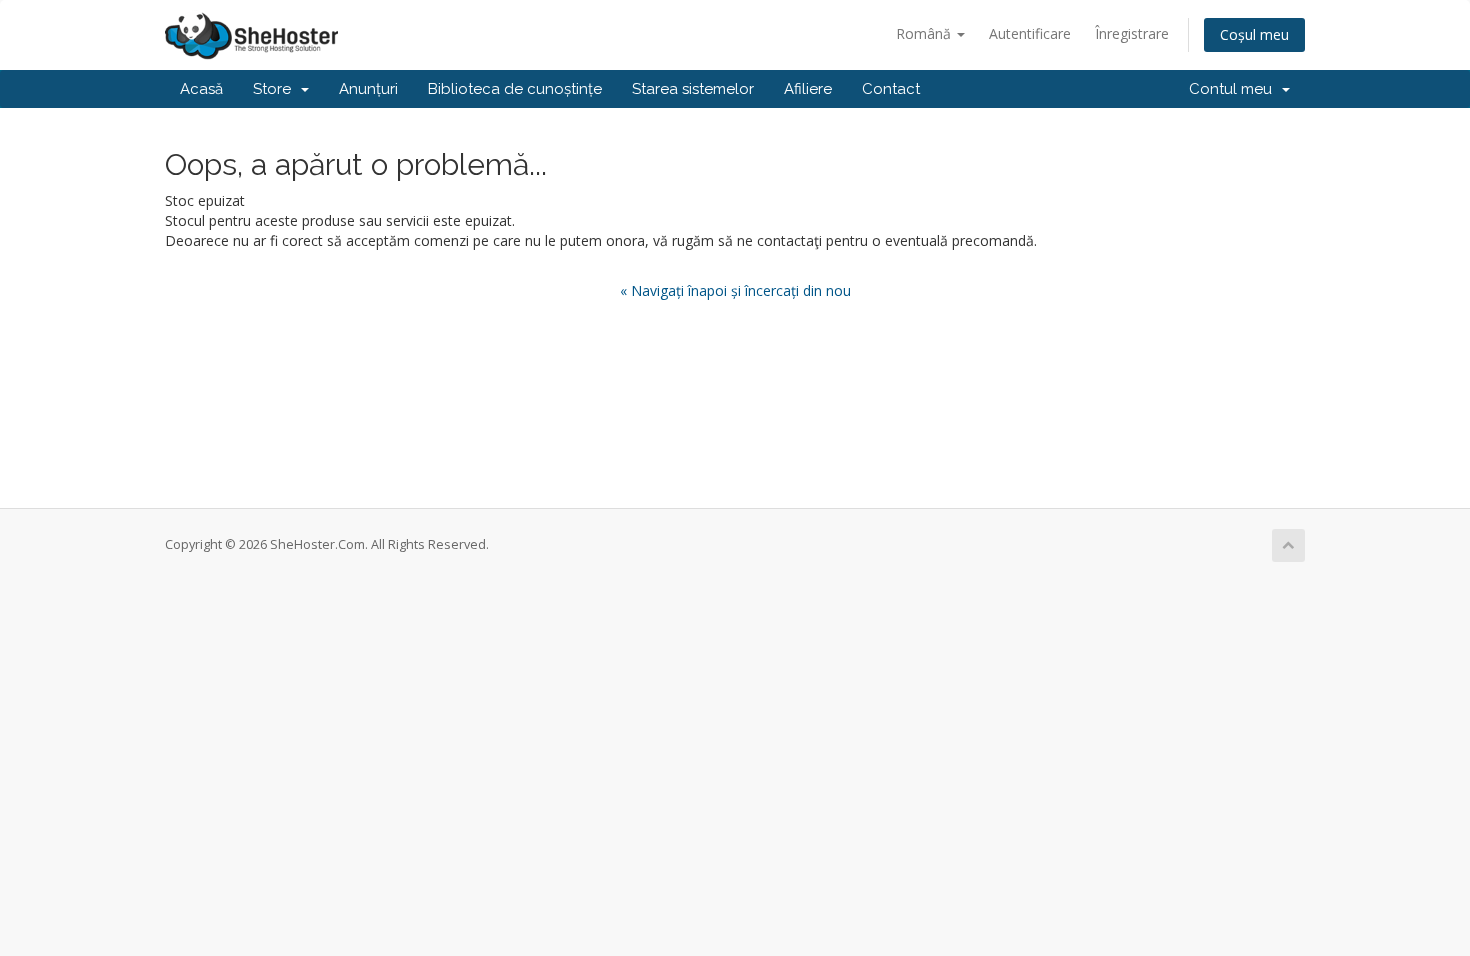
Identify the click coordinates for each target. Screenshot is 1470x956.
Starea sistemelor (693, 89)
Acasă (201, 89)
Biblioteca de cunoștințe (515, 89)
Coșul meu (1254, 34)
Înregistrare (1132, 33)
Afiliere (808, 89)
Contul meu (1234, 89)
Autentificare (1030, 33)
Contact (891, 89)
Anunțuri (368, 89)
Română (925, 33)
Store (276, 89)
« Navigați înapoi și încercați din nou (735, 290)
